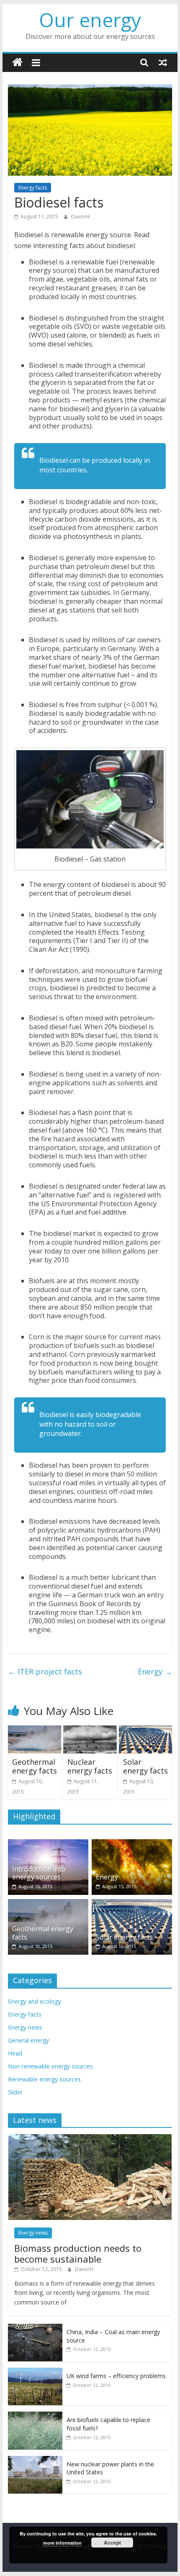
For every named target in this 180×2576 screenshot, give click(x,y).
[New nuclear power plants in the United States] (35, 2460)
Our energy (90, 20)
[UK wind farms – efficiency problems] (35, 2372)
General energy (28, 2040)
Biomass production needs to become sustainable (78, 2253)
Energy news (25, 2027)
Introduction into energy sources (39, 1873)
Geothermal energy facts (35, 1766)
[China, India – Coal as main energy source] (35, 2328)
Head (15, 2053)
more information (62, 2543)
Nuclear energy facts (90, 1766)
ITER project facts (45, 1671)
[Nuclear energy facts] (90, 1730)
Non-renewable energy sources (50, 2066)
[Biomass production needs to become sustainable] (90, 2139)
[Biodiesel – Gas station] (90, 799)
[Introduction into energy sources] (48, 1844)
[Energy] (132, 1844)
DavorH (80, 217)
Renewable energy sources (44, 2079)
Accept (112, 2543)
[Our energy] (17, 63)
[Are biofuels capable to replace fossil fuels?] (35, 2416)
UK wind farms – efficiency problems (116, 2376)
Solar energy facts (145, 1766)
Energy (155, 1671)
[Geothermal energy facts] (35, 1730)
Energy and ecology (35, 2001)
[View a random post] (163, 62)
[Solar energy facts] (145, 1730)
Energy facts (33, 188)
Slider (15, 2092)
